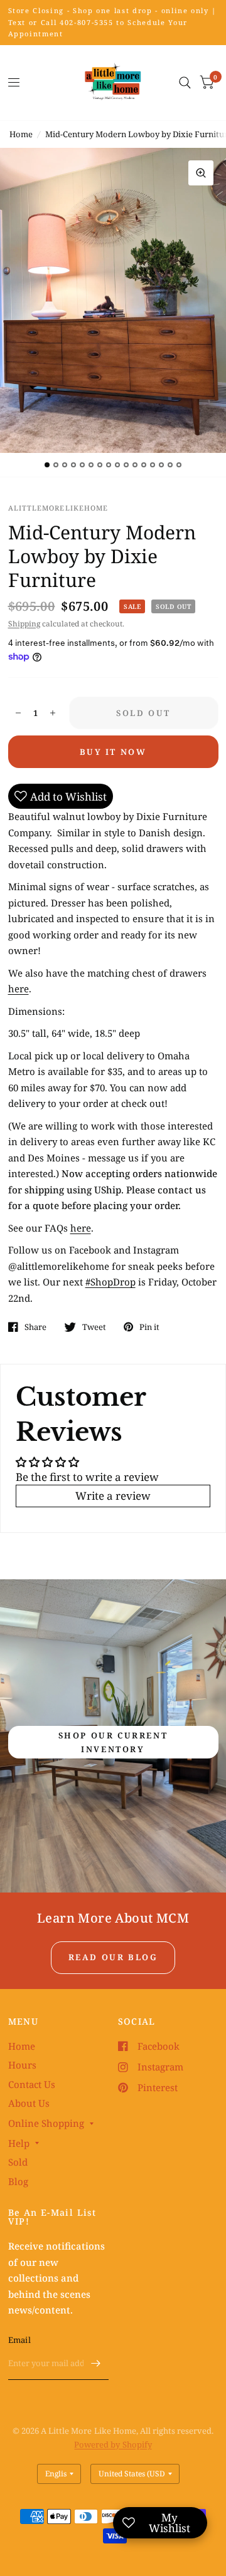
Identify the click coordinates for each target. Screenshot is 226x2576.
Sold (18, 2162)
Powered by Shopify (113, 2444)
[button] (113, 1742)
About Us (29, 2103)
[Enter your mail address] (96, 2364)
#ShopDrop (110, 1282)
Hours (22, 2065)
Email (19, 2340)
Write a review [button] (113, 1496)
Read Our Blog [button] (113, 1957)
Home (21, 134)
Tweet (94, 1327)
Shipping (24, 624)
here (19, 989)
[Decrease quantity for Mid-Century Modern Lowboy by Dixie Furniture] (18, 713)
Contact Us (32, 2084)
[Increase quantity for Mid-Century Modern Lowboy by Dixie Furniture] (53, 713)
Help (19, 2143)
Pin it (149, 1327)
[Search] (185, 83)
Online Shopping (46, 2123)
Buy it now (113, 752)
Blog (18, 2181)
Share (35, 1327)
